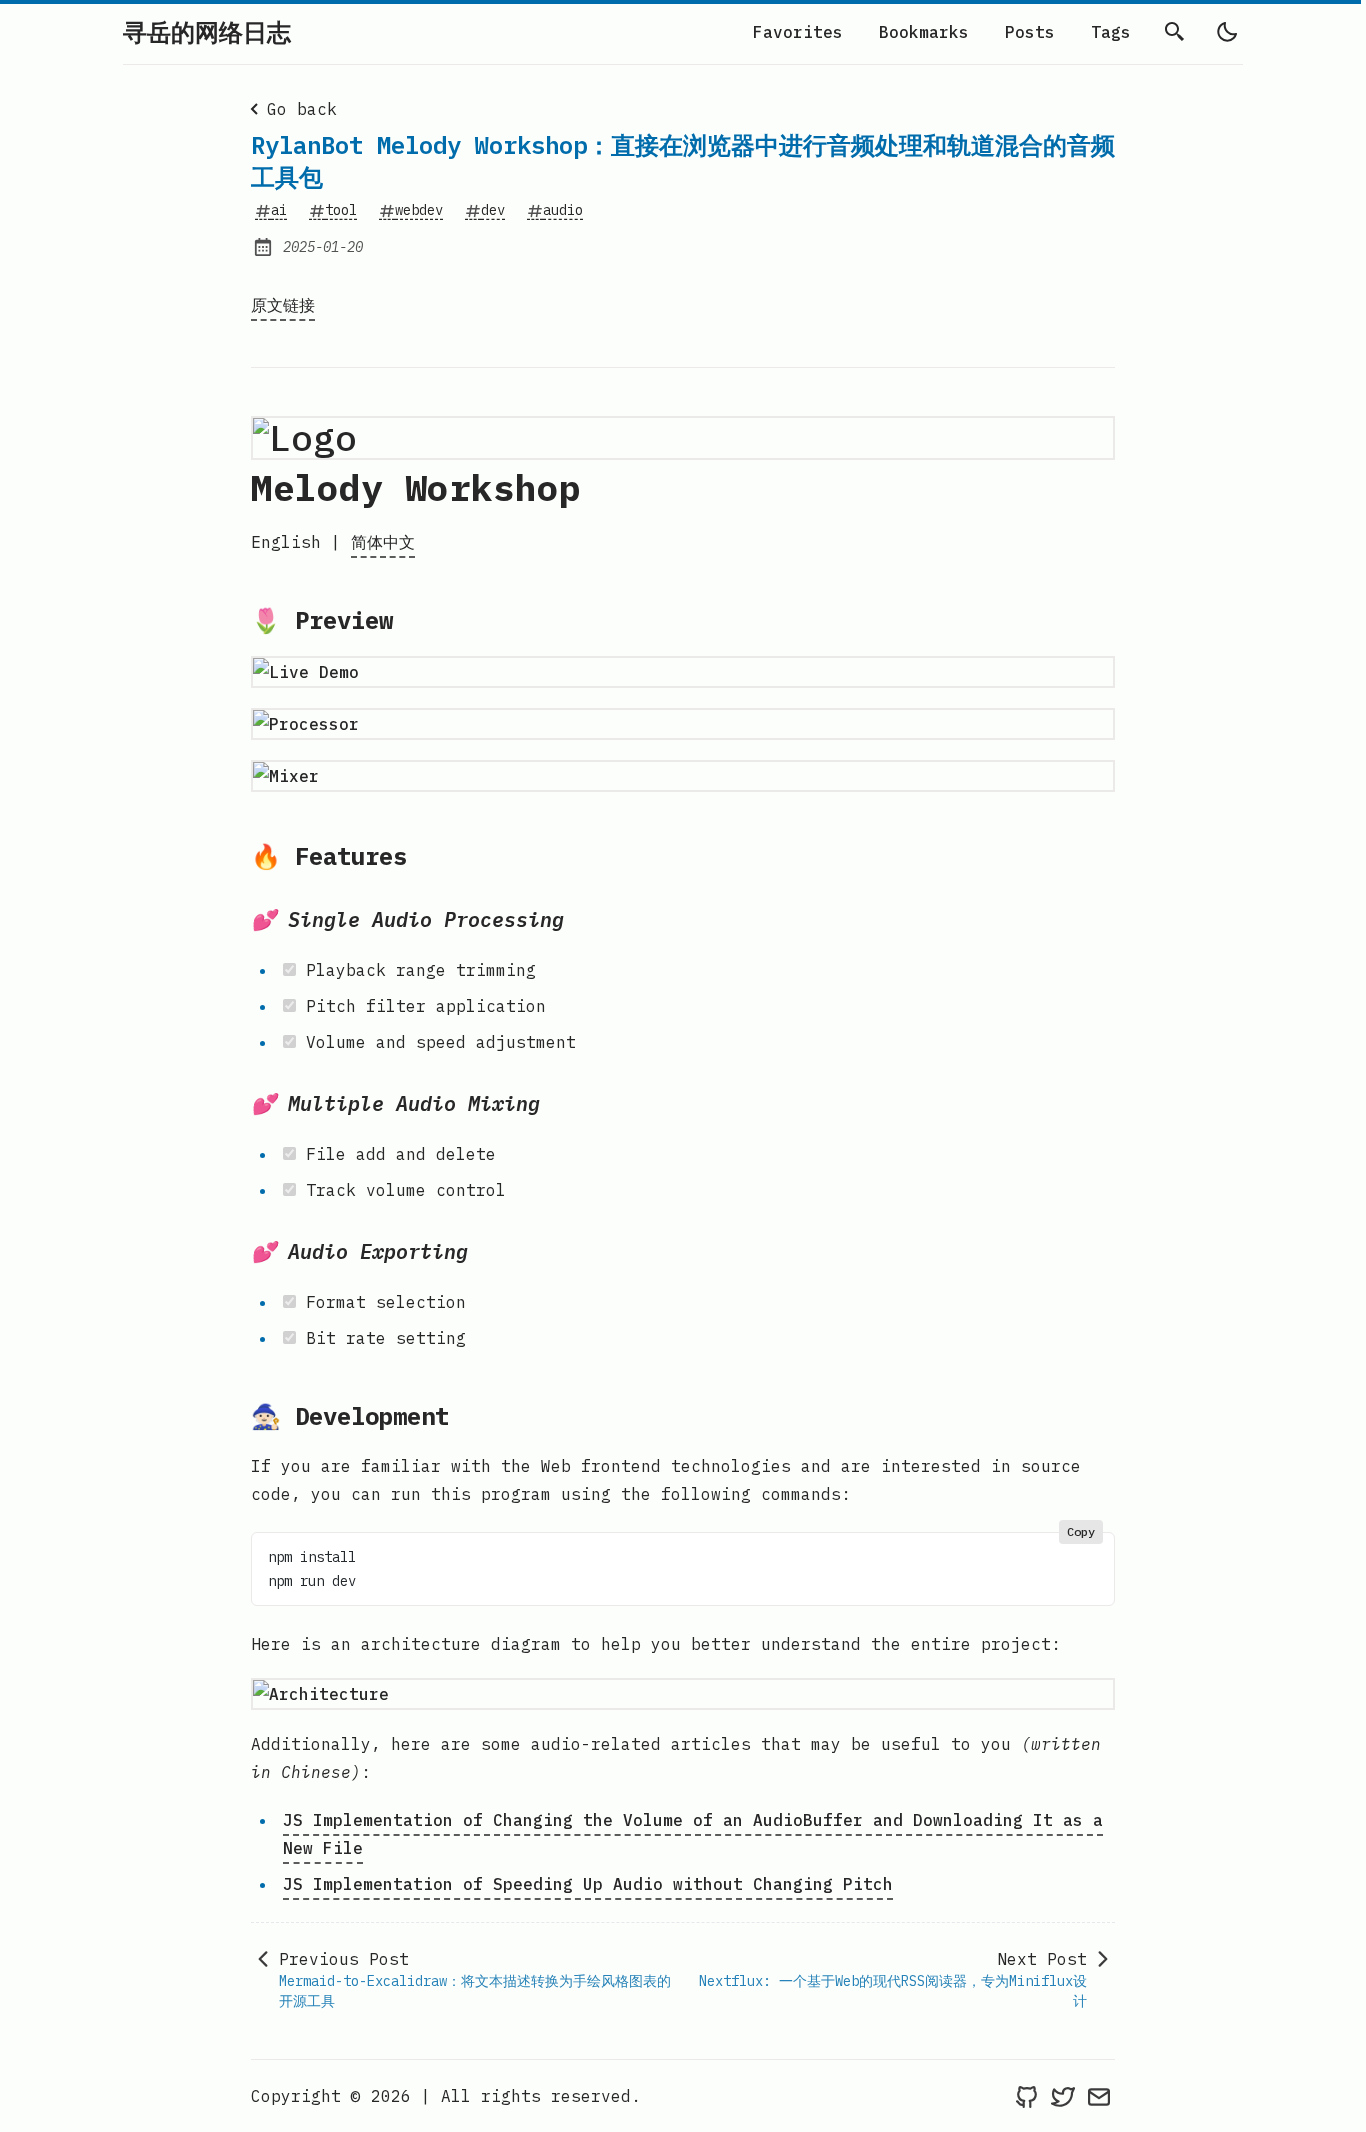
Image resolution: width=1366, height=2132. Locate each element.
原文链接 (283, 305)
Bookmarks (924, 32)
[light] (1227, 32)
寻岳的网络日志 (207, 32)
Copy (1081, 1531)
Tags (1111, 32)
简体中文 (383, 542)
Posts (1030, 32)
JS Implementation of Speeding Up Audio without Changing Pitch (588, 1884)
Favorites (798, 32)
